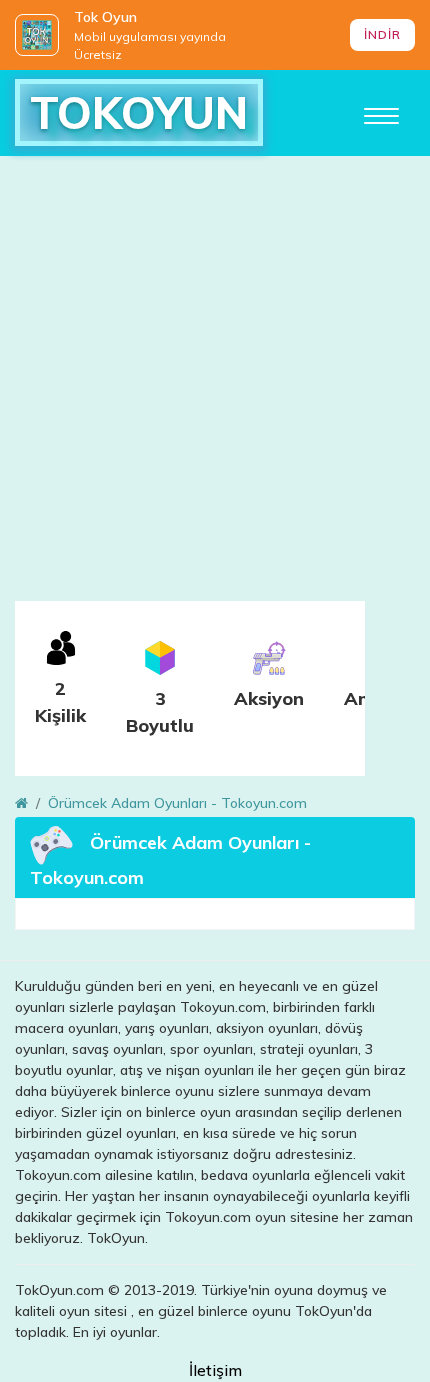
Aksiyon (269, 698)
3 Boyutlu (160, 712)
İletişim (215, 1370)
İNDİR (382, 34)
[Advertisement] (215, 386)
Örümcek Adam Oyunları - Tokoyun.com (177, 803)
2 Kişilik (60, 702)
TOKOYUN (139, 112)
